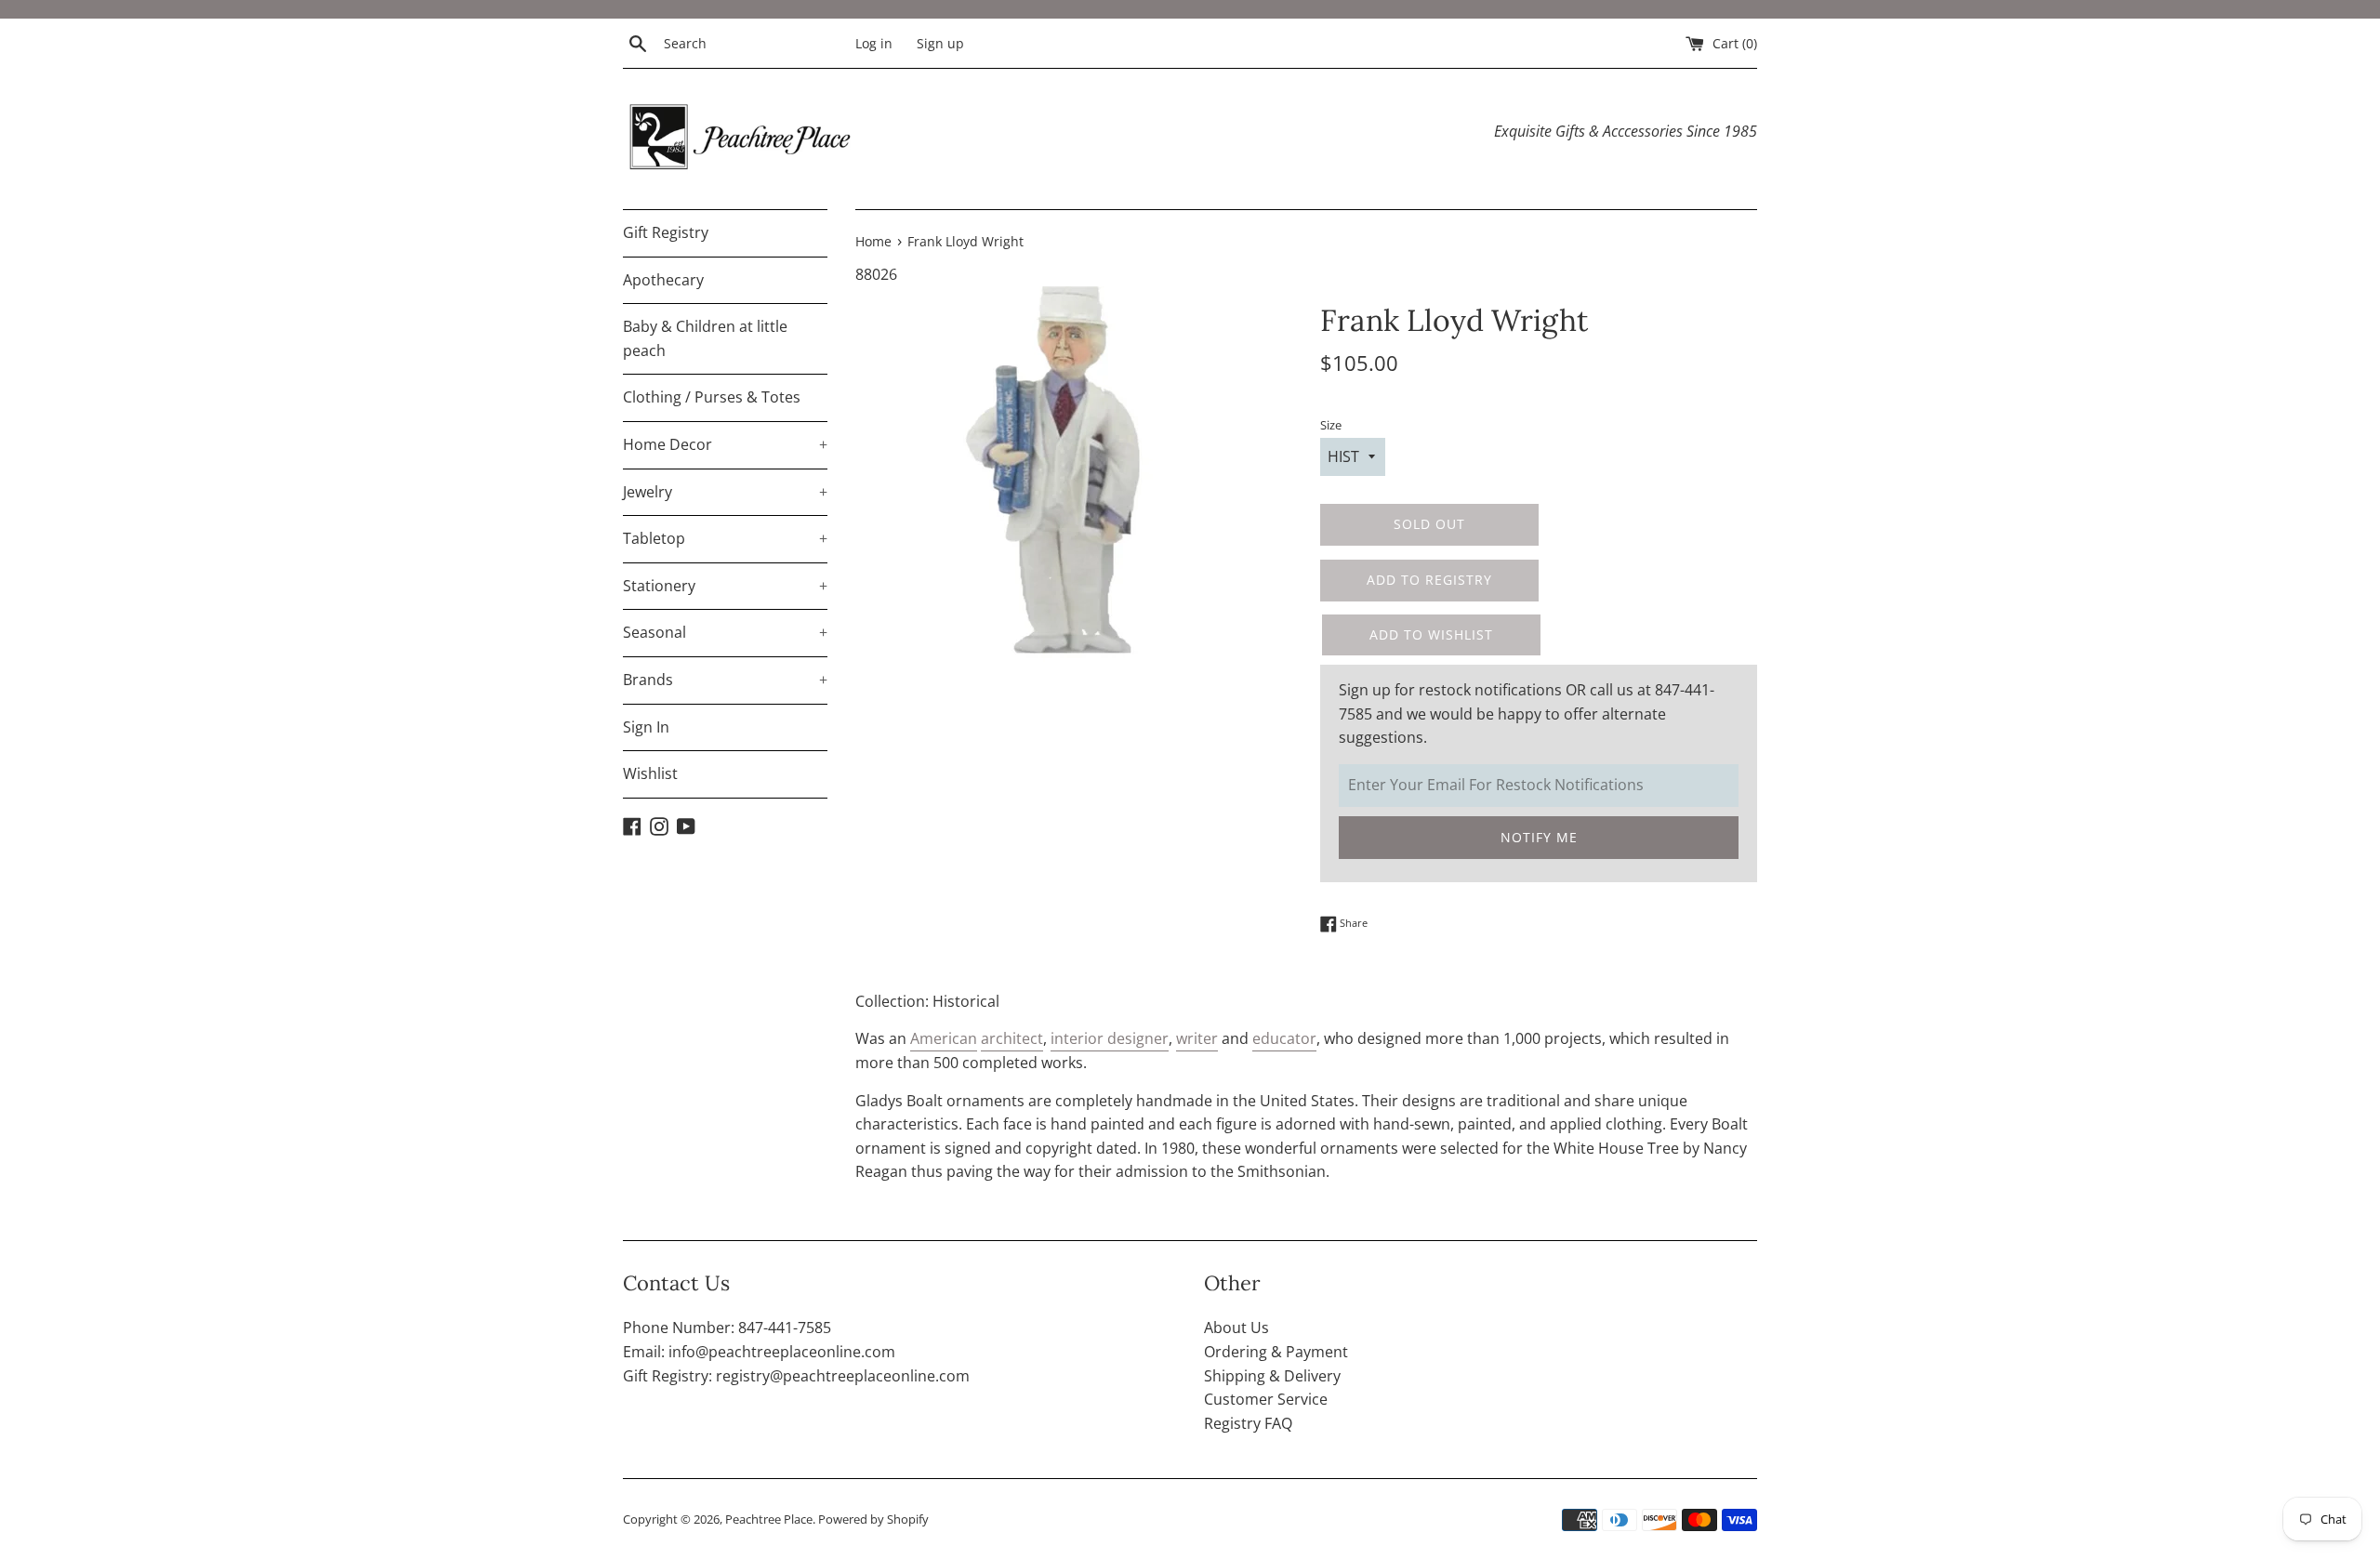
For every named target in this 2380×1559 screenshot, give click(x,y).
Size (1331, 425)
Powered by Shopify (873, 1519)
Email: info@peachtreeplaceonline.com (759, 1352)
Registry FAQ (1248, 1423)
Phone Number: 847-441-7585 (727, 1328)
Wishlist (650, 773)
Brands (725, 680)
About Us (1236, 1328)
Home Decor (725, 444)
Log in (874, 43)
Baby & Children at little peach (705, 338)
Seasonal (725, 632)
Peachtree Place (769, 1519)
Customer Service (1266, 1399)
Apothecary (663, 280)
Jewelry (725, 492)
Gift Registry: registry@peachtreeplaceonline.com (796, 1376)
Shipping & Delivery (1272, 1376)
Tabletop (725, 538)
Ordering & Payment (1276, 1352)
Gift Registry (666, 232)
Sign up (940, 43)
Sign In (646, 727)
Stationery (725, 586)
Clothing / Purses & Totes (712, 397)
